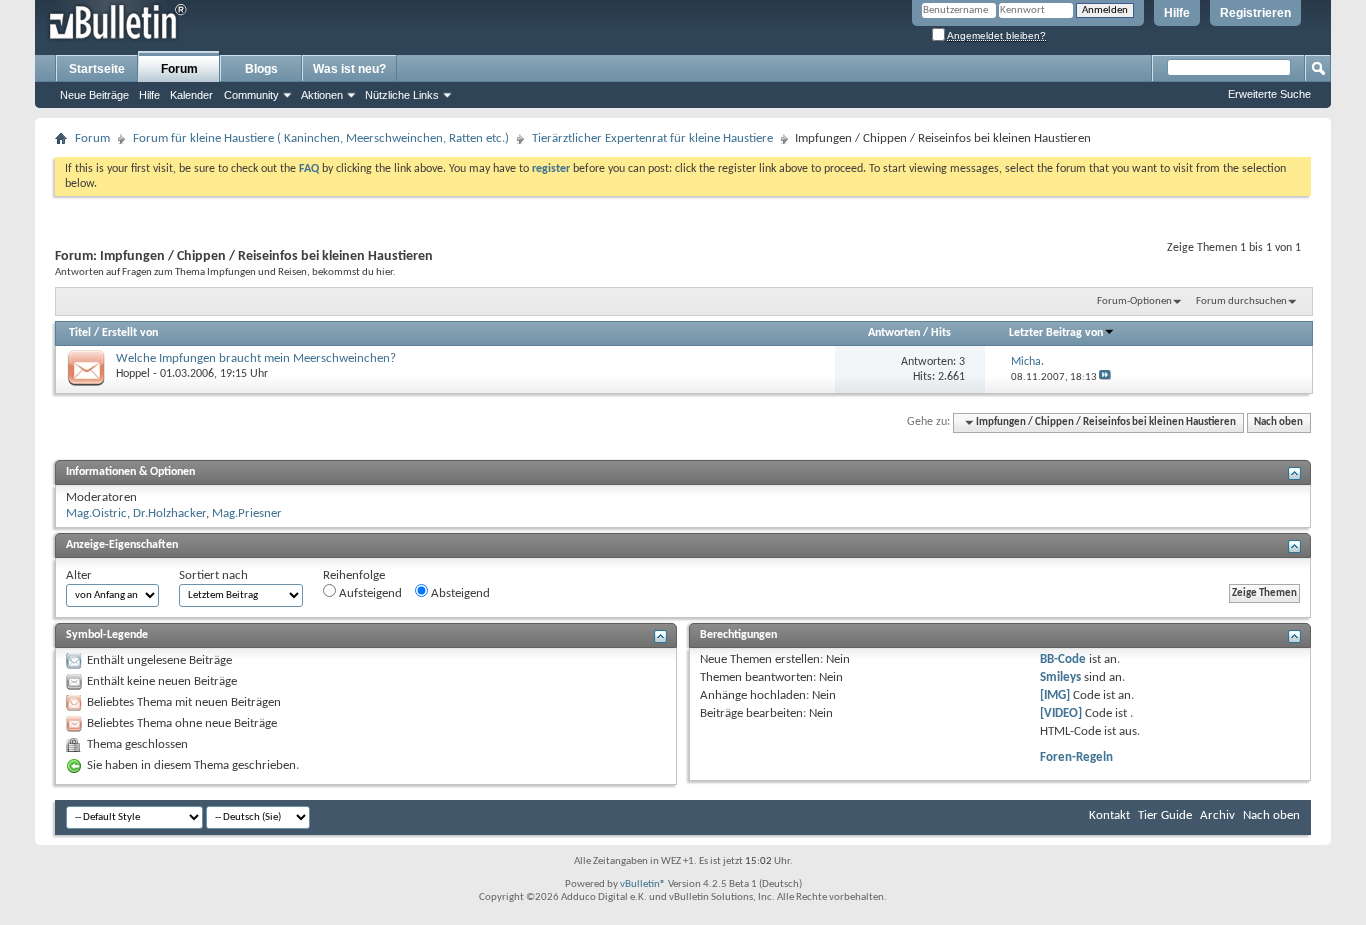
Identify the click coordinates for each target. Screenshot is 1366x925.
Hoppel (133, 374)
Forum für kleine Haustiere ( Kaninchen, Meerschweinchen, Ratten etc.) (321, 138)
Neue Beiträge (94, 95)
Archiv (1217, 815)
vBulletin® (643, 884)
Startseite (97, 69)
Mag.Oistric (96, 513)
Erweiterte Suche (1269, 94)
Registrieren (1255, 13)
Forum (179, 69)
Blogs (261, 69)
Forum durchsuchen (1241, 301)
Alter (79, 575)
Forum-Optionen (1134, 301)
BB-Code (1063, 659)
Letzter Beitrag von (1056, 333)
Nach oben (1278, 422)
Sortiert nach (213, 575)
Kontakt (1109, 815)
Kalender (191, 95)
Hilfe (1177, 13)
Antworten (894, 333)
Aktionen (322, 95)
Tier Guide (1165, 815)
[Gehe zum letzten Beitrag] (1105, 377)
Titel (80, 333)
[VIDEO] (1061, 713)
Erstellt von (130, 333)
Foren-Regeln (1076, 757)
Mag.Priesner (247, 513)
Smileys (1060, 677)
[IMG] (1055, 695)
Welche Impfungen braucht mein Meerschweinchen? (256, 358)
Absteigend (459, 593)
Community (251, 95)
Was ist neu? (349, 69)
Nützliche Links (402, 95)
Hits (941, 333)
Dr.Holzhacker (169, 513)
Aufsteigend (369, 593)
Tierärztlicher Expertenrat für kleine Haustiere (652, 138)
